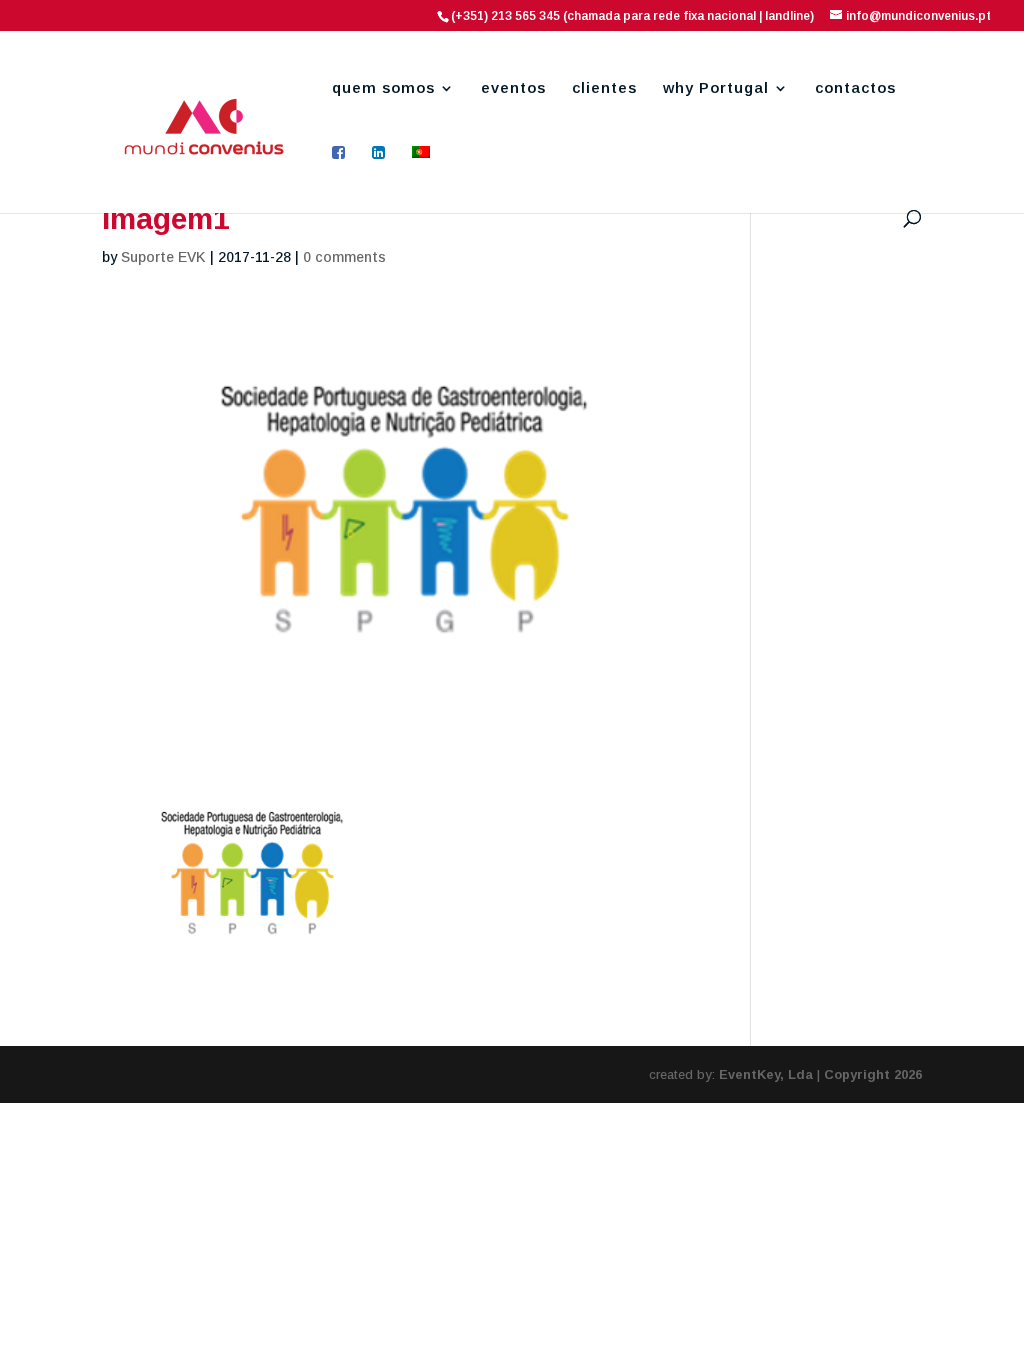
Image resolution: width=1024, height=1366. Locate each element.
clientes (604, 88)
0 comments (344, 257)
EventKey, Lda (766, 1074)
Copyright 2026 (873, 1074)
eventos (513, 88)
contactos (855, 88)
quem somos (383, 88)
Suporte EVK (163, 257)
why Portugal (716, 88)
